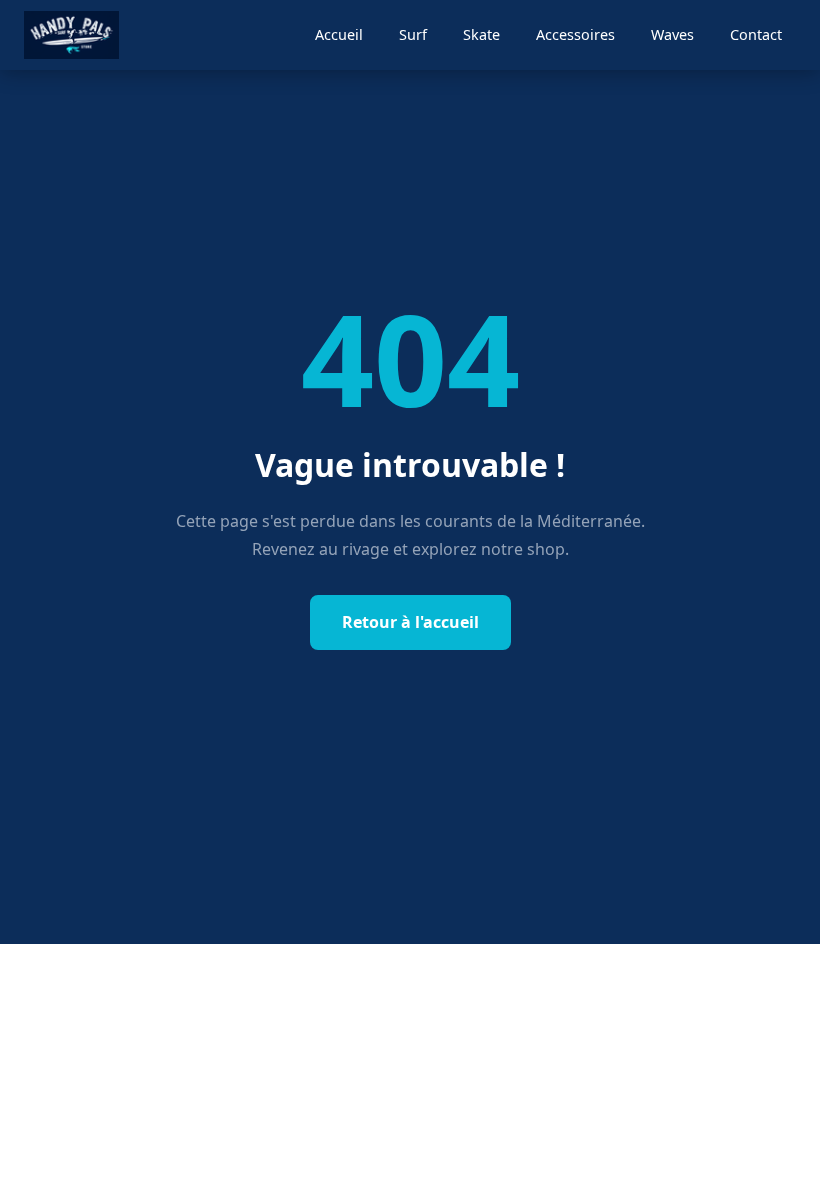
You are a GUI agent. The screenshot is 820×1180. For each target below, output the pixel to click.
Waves (672, 34)
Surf (413, 34)
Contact (756, 34)
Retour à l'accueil (410, 622)
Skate (481, 34)
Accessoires (575, 34)
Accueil (339, 34)
